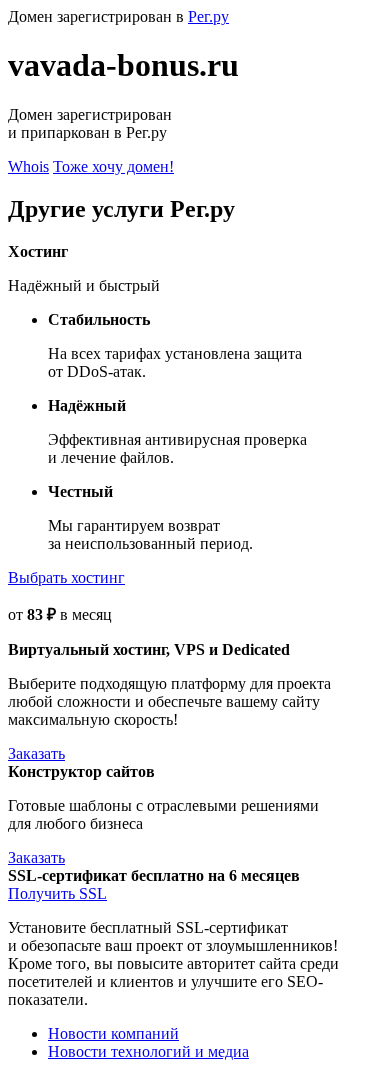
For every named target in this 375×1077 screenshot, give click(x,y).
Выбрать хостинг (66, 577)
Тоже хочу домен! (113, 166)
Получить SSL (57, 893)
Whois (28, 166)
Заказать (36, 753)
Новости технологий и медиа (148, 1051)
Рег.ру (208, 16)
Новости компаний (113, 1033)
